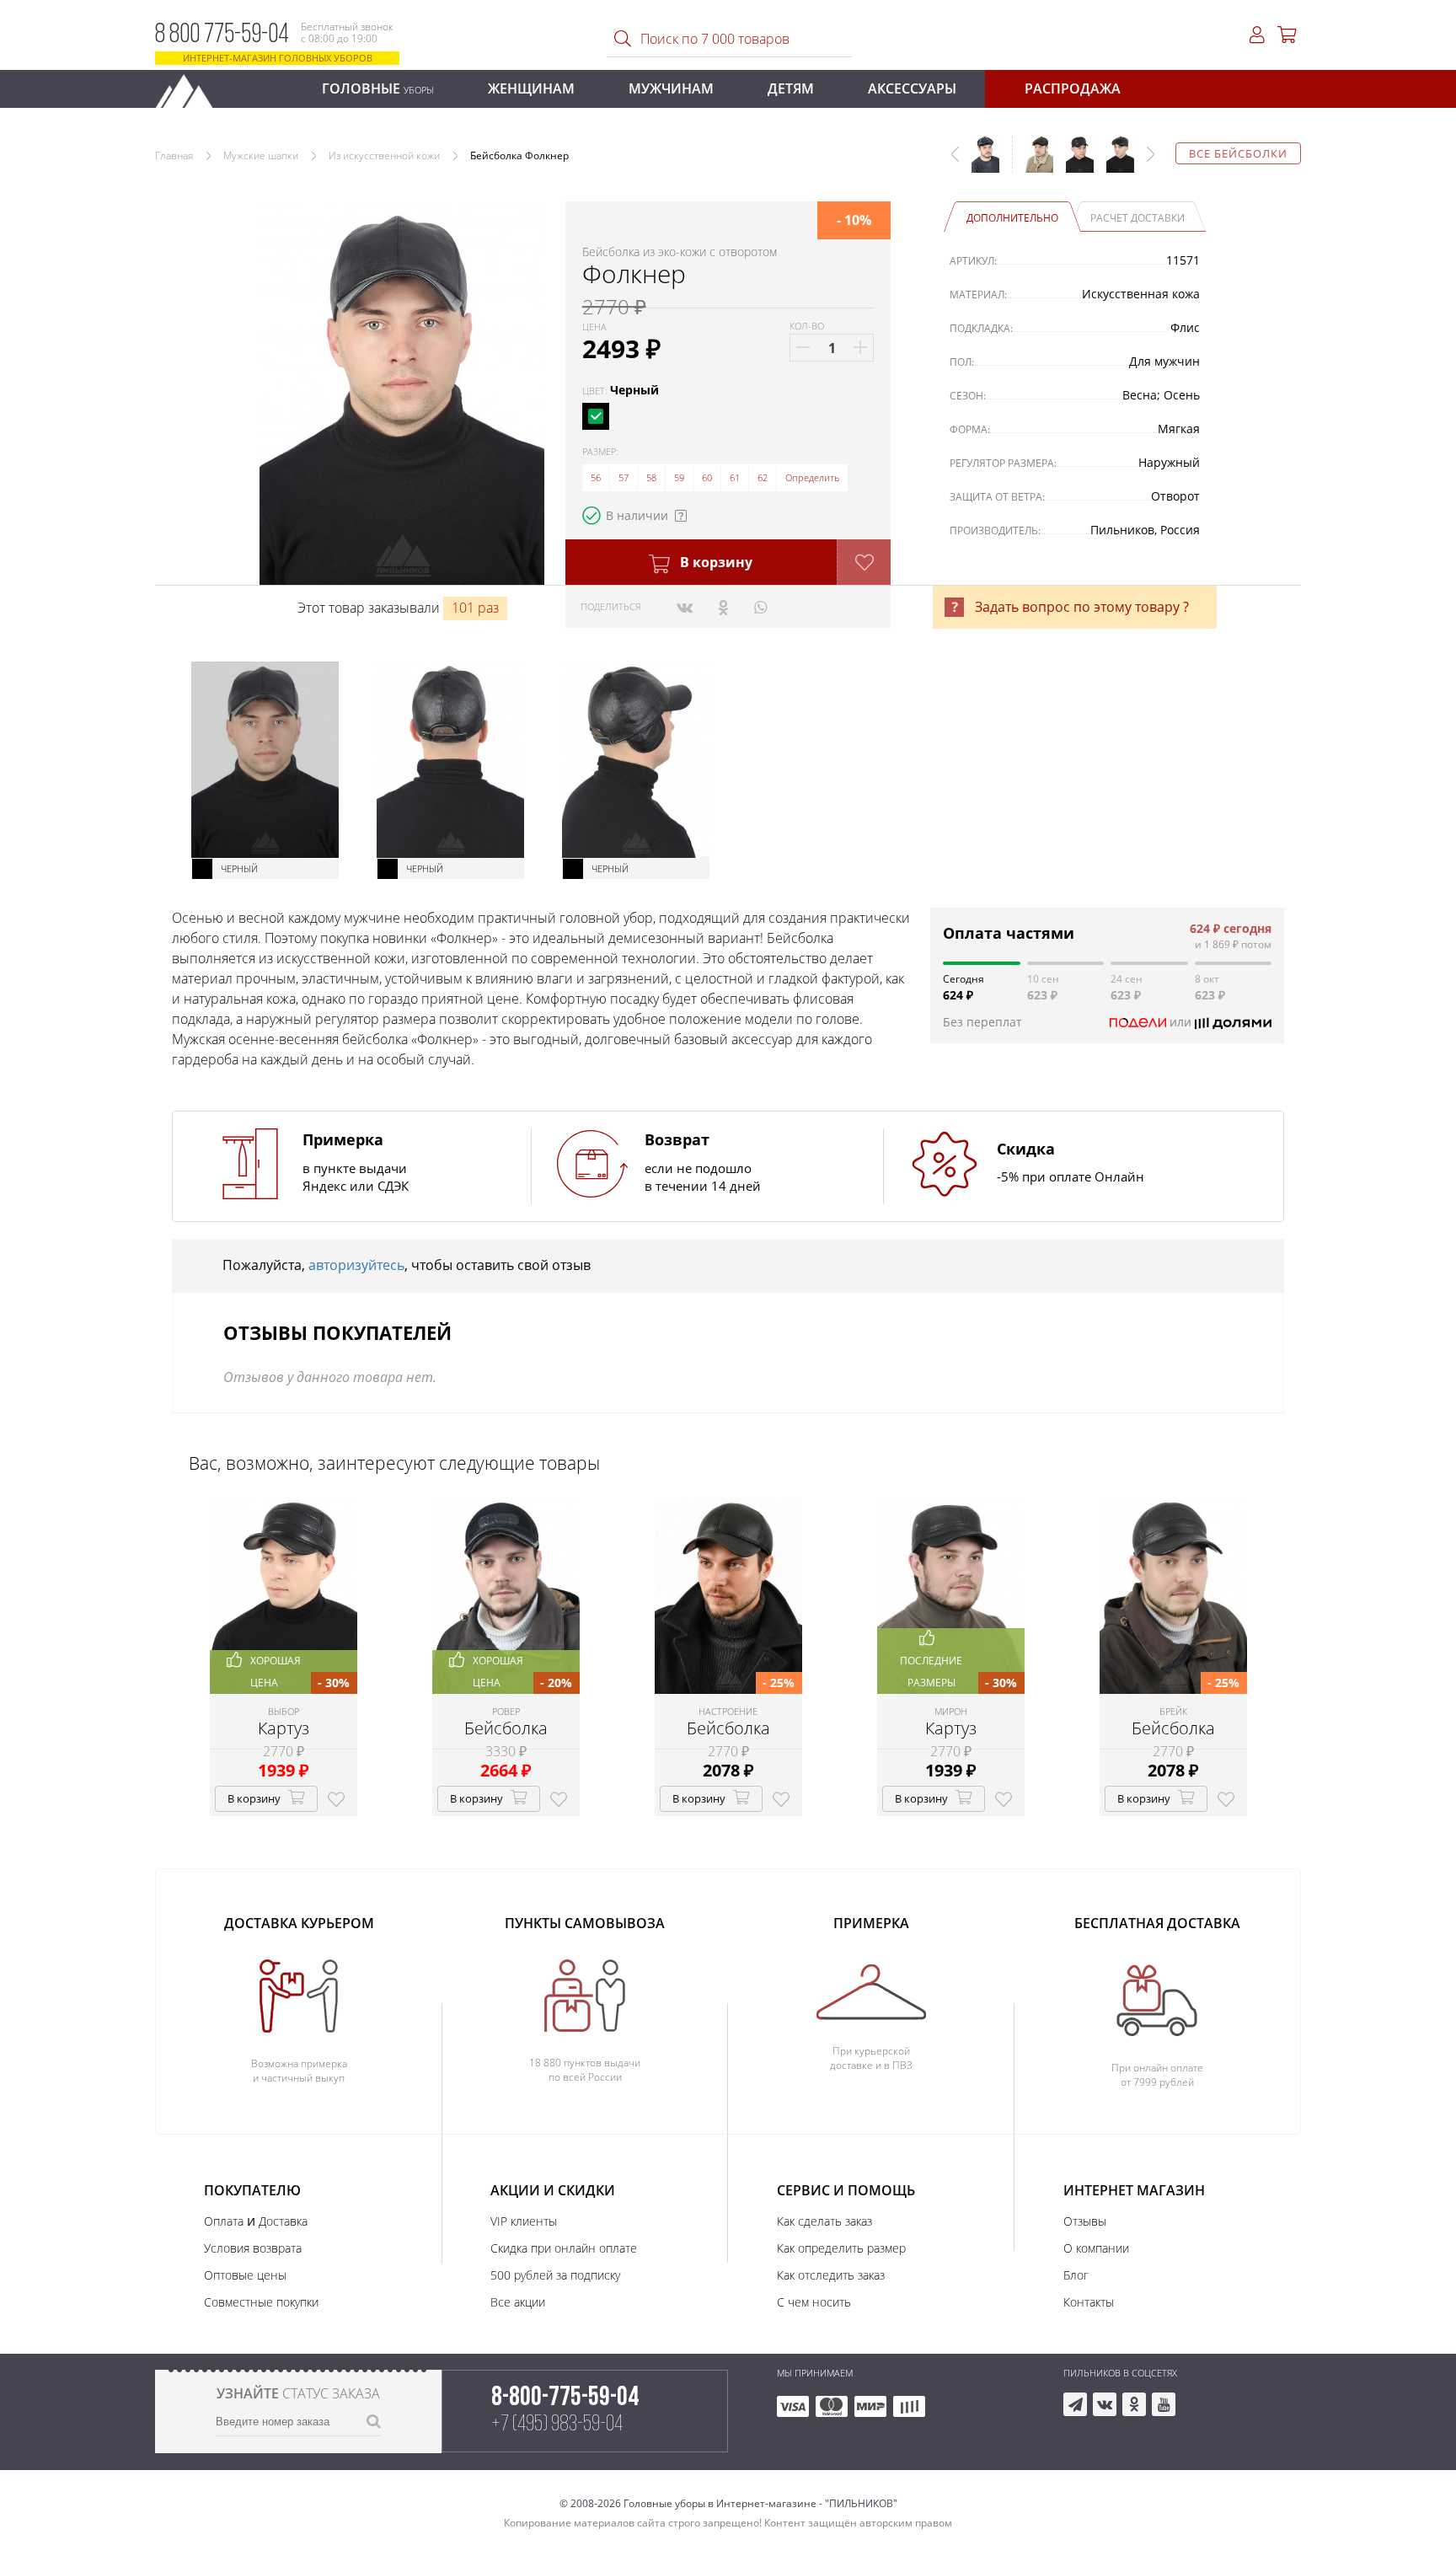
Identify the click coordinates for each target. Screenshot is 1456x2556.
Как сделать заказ (824, 2221)
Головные (378, 88)
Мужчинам (671, 88)
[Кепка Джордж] (1114, 163)
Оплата (224, 2221)
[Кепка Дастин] (1033, 163)
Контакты (1089, 2302)
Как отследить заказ (831, 2275)
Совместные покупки (261, 2302)
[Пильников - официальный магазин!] (191, 86)
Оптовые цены (245, 2275)
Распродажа (1073, 88)
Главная (174, 155)
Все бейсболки (1238, 153)
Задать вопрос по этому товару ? (1082, 607)
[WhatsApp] (760, 607)
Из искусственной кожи (384, 155)
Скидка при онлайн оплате (564, 2248)
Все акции (518, 2302)
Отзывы (1085, 2221)
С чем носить (814, 2302)
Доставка (283, 2221)
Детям (791, 88)
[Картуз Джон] (1073, 163)
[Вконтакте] (685, 607)
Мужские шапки (261, 155)
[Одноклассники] (723, 607)
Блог (1076, 2275)
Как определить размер (841, 2248)
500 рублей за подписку (555, 2275)
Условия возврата (253, 2248)
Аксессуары (912, 88)
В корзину (715, 562)
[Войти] (1257, 35)
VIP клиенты (524, 2221)
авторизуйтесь (356, 1265)
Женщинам (531, 88)
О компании (1096, 2248)
